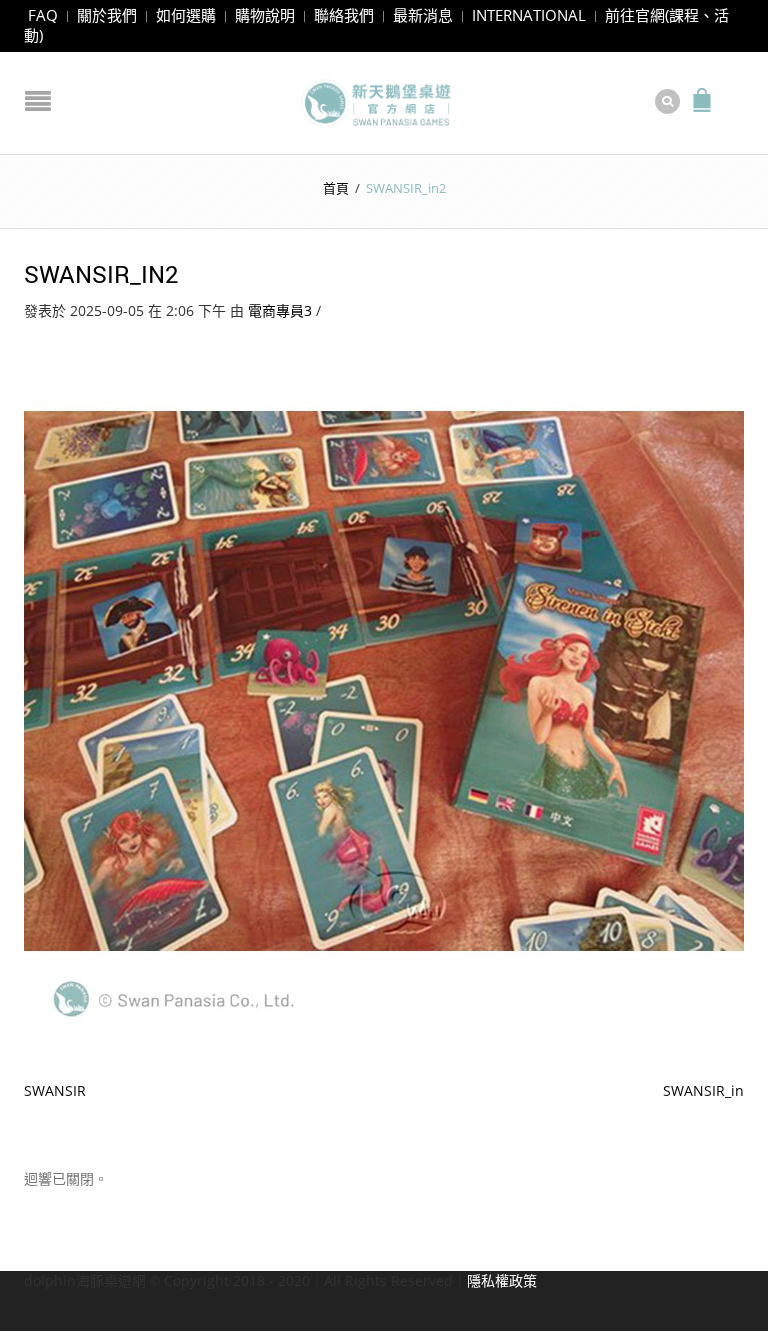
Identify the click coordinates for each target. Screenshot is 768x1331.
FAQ (43, 15)
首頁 (336, 188)
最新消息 (423, 15)
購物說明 (265, 15)
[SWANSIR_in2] (384, 678)
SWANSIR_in (703, 1090)
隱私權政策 (502, 1280)
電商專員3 (280, 310)
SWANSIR (55, 1090)
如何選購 (186, 15)
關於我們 (107, 15)
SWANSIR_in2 (101, 274)
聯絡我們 (344, 15)
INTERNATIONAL (529, 15)
